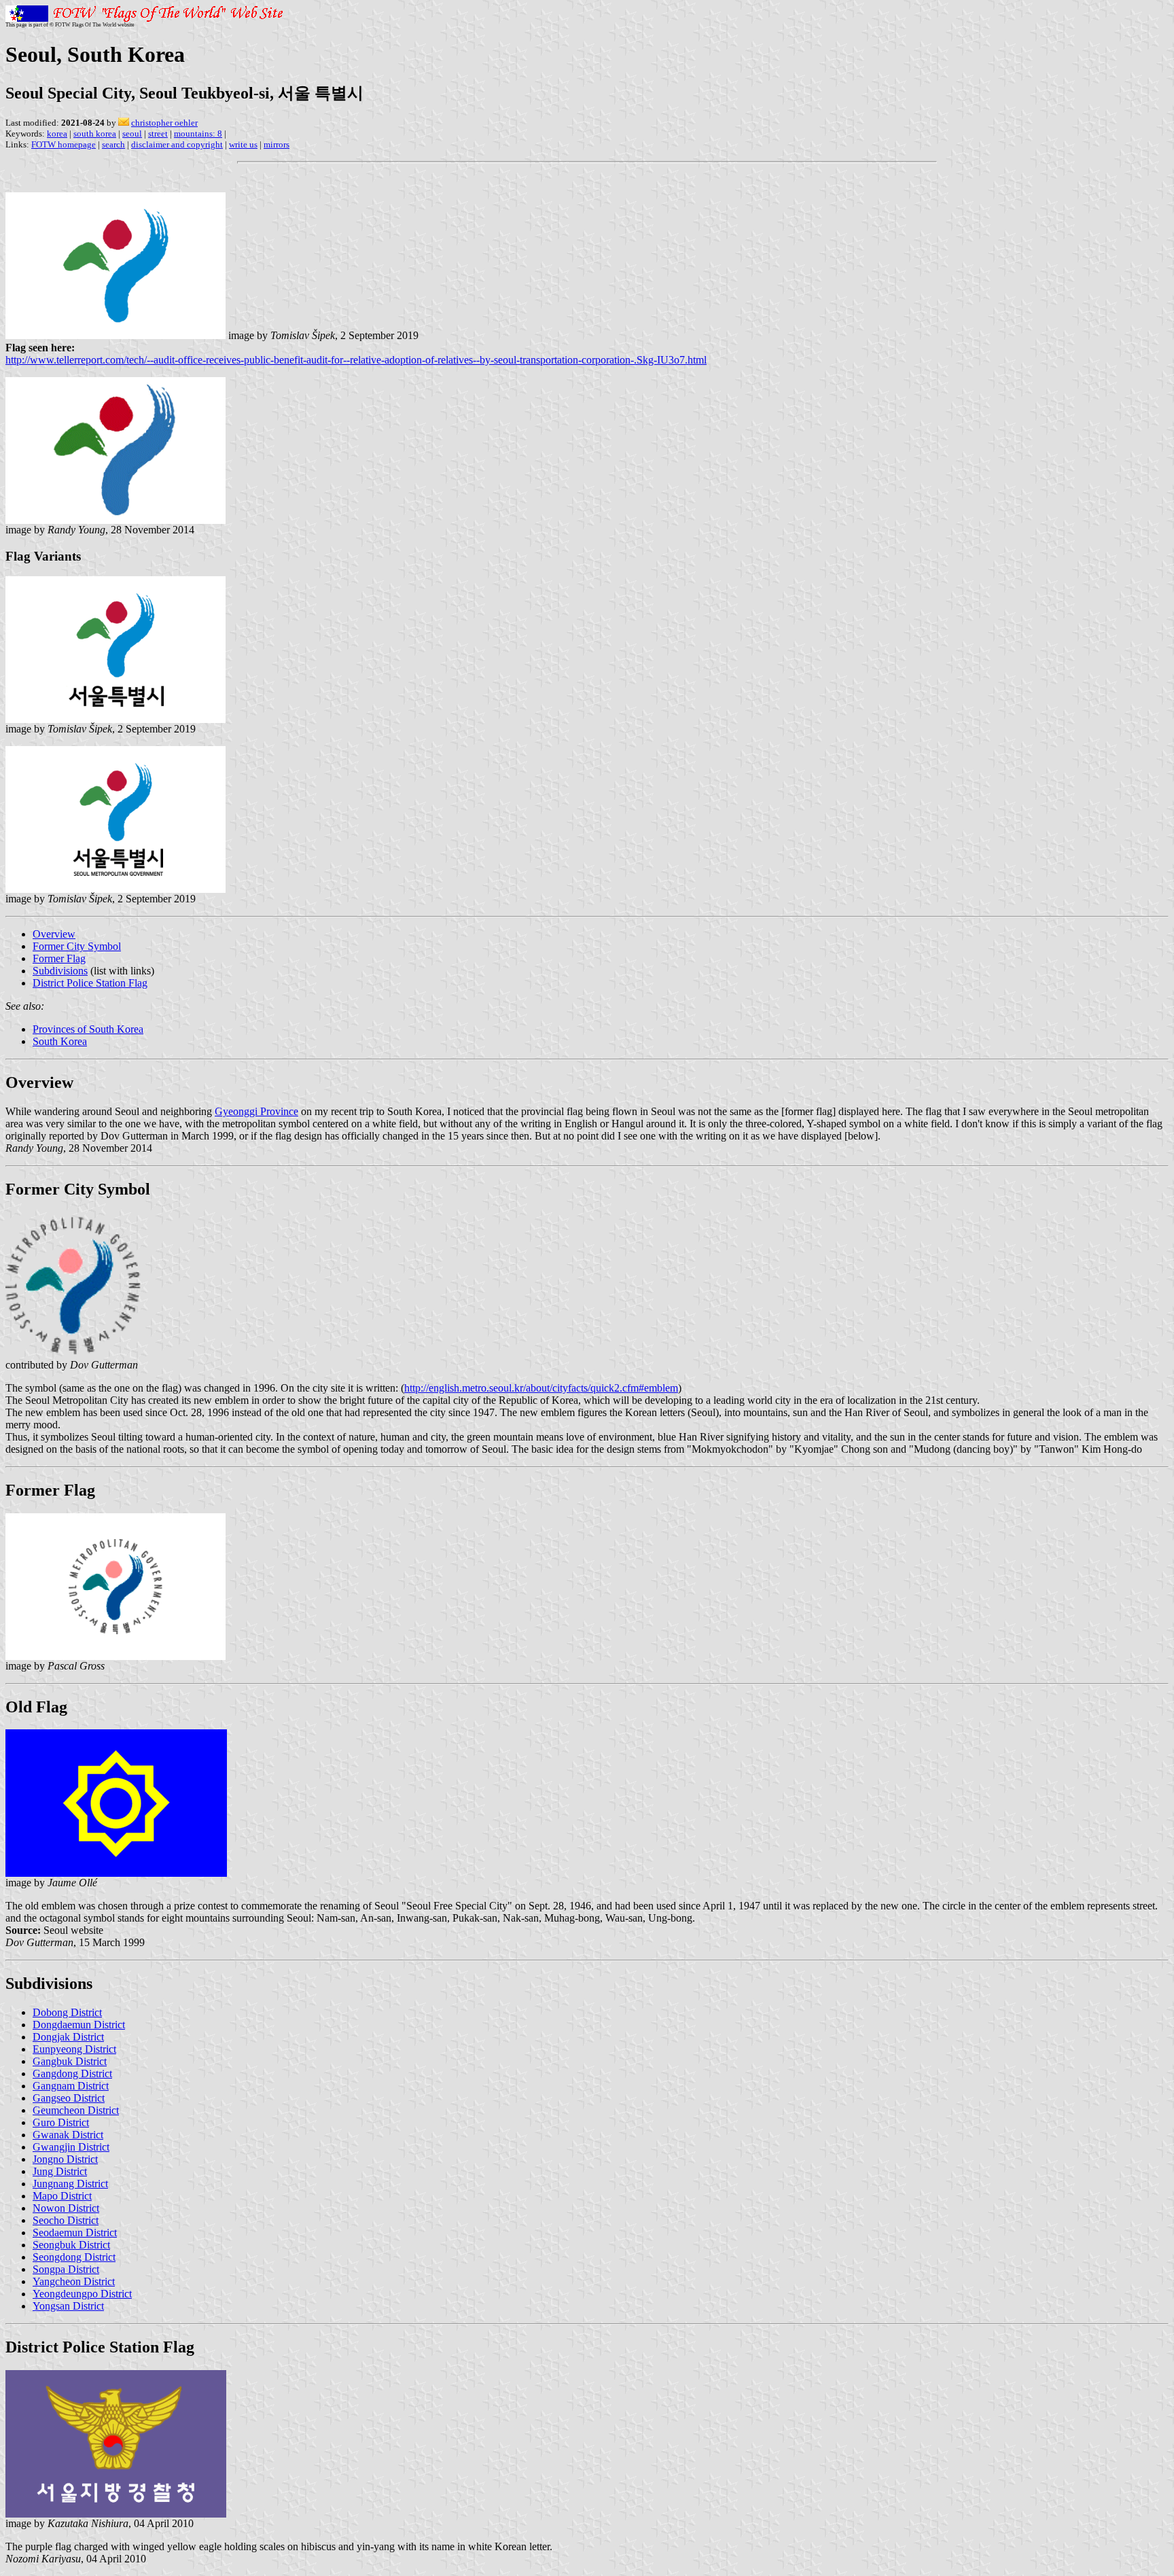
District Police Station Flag (90, 983)
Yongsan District (68, 2306)
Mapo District (62, 2196)
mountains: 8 (198, 134)
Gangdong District (72, 2074)
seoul (132, 134)
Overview (54, 934)
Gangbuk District (70, 2061)
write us (243, 144)
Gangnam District (71, 2086)
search (113, 144)
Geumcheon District (76, 2110)
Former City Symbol (77, 946)
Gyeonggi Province (256, 1111)
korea (57, 134)
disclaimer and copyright (177, 144)
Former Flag (59, 958)
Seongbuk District (71, 2245)
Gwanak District (68, 2135)
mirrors (277, 144)
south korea (95, 134)
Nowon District (66, 2208)
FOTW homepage (64, 144)
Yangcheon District (74, 2281)
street (158, 134)
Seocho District (66, 2220)
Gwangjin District (71, 2147)
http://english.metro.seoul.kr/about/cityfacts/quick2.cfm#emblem (541, 1388)
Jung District (60, 2171)
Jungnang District (70, 2184)
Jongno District (65, 2159)
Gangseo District (69, 2098)
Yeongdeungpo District (82, 2294)
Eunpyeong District (74, 2049)
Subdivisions (60, 971)
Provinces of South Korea (88, 1029)
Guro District (61, 2122)
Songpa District (66, 2269)
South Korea (60, 1041)
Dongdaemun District (79, 2025)
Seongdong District (74, 2257)
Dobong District (67, 2012)
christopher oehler (164, 123)
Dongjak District (68, 2037)
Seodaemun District (75, 2233)
